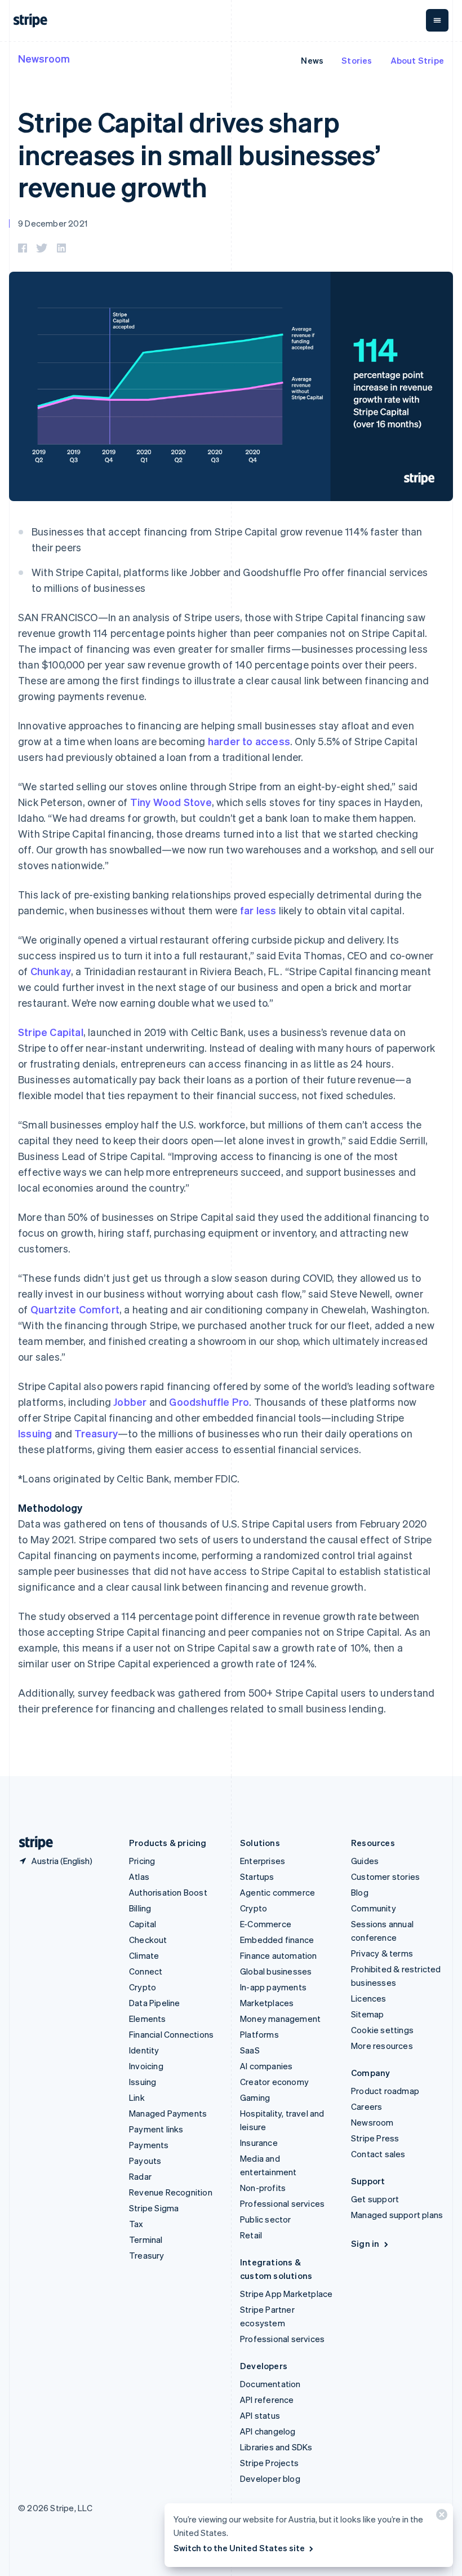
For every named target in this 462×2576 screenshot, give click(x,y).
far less (258, 910)
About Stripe (417, 60)
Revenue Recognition (171, 2192)
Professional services (282, 2203)
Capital (143, 1924)
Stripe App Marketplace (286, 2294)
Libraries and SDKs (276, 2447)
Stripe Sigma (154, 2208)
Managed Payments (168, 2113)
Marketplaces (267, 2003)
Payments (149, 2145)
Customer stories (385, 1876)
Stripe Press (375, 2138)
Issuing (35, 1433)
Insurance (259, 2143)
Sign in (365, 2243)
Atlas (139, 1876)
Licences (369, 1998)
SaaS (250, 2050)
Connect (146, 1971)
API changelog (268, 2431)
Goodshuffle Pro (209, 1402)
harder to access (249, 741)
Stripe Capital (51, 1032)
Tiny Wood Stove (171, 802)
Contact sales (378, 2154)
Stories (357, 60)
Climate (144, 1955)
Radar (140, 2176)
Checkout (148, 1940)
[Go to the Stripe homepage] (32, 1843)
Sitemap (367, 2014)
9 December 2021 (53, 223)
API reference (267, 2400)
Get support (375, 2199)
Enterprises (263, 1861)
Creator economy (274, 2082)
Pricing (142, 1861)
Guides (365, 1861)
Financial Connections (171, 2034)
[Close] (440, 2517)
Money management (280, 2019)
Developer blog (270, 2478)
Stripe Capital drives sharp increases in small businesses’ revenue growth (199, 154)
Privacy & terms (382, 1953)
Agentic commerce (277, 1892)
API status (260, 2415)
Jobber (130, 1402)
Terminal (146, 2239)
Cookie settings (382, 2030)
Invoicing (146, 2066)
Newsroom (44, 58)
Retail (251, 2235)
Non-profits (263, 2188)
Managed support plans (397, 2215)
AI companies (266, 2066)
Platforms (259, 2034)
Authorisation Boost (168, 1892)
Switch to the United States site (239, 2548)
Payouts (145, 2161)
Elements (148, 2019)
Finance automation (279, 1955)
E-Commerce (266, 1924)
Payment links (156, 2129)
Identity (144, 2050)
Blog (360, 1892)
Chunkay (51, 971)
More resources (382, 2046)
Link (137, 2097)
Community (374, 1908)
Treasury (96, 1433)
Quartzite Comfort (75, 1309)
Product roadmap (385, 2091)
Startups (257, 1876)
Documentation (270, 2384)
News (312, 60)
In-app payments (273, 1987)
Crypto (143, 1987)
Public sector (266, 2219)
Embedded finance (277, 1940)
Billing (140, 1908)
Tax (136, 2224)
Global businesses (276, 1971)
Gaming (255, 2097)
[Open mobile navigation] (437, 20)
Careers (367, 2106)
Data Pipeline (155, 2003)
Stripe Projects (269, 2463)
